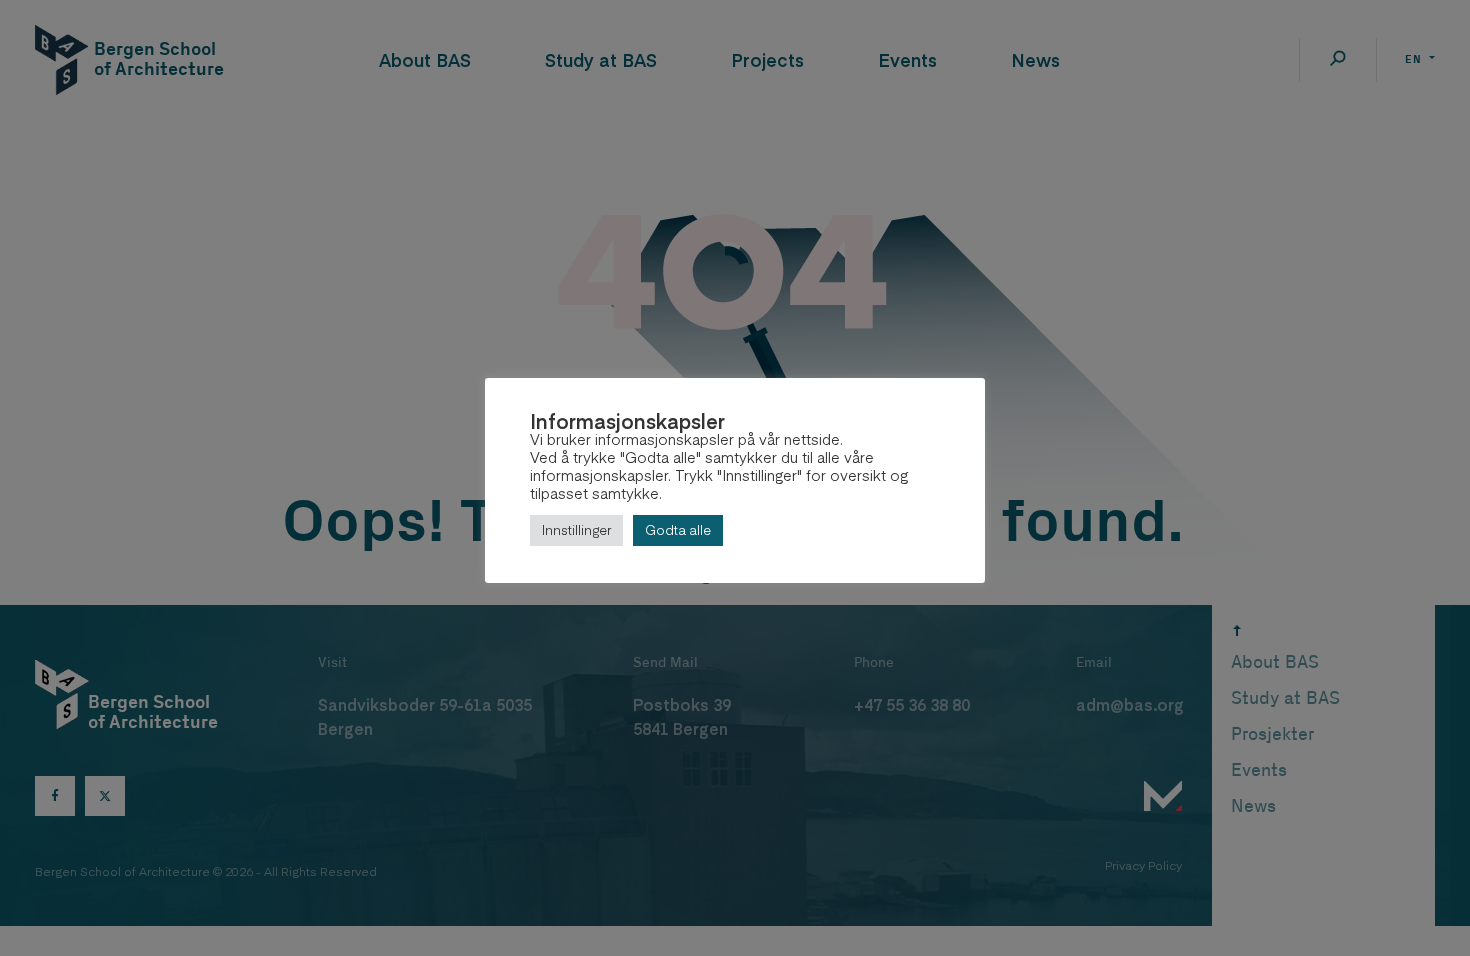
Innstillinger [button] (576, 530)
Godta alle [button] (678, 530)
